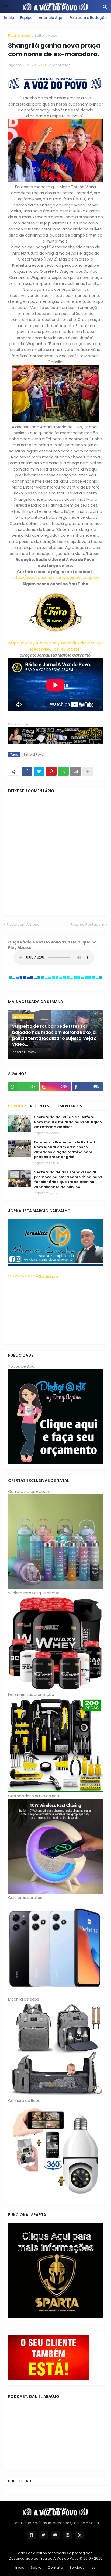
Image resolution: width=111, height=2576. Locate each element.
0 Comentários (57, 65)
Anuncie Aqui (51, 18)
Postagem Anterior (24, 924)
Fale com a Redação (88, 18)
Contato (55, 2568)
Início (9, 18)
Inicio (20, 2568)
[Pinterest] (51, 771)
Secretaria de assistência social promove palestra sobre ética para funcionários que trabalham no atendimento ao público (68, 1180)
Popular (17, 1106)
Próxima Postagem (87, 924)
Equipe (26, 18)
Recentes (40, 1106)
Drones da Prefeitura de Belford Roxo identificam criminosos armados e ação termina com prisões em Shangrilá (65, 1150)
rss (93, 2568)
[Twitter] (39, 771)
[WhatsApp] (63, 771)
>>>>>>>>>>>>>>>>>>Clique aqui (33, 1276)
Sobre (36, 2568)
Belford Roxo (46, 35)
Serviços (77, 2568)
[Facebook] (27, 771)
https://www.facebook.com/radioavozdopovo (56, 578)
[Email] (75, 771)
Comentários (68, 1106)
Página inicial (20, 35)
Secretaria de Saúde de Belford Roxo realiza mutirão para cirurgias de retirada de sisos (68, 1122)
